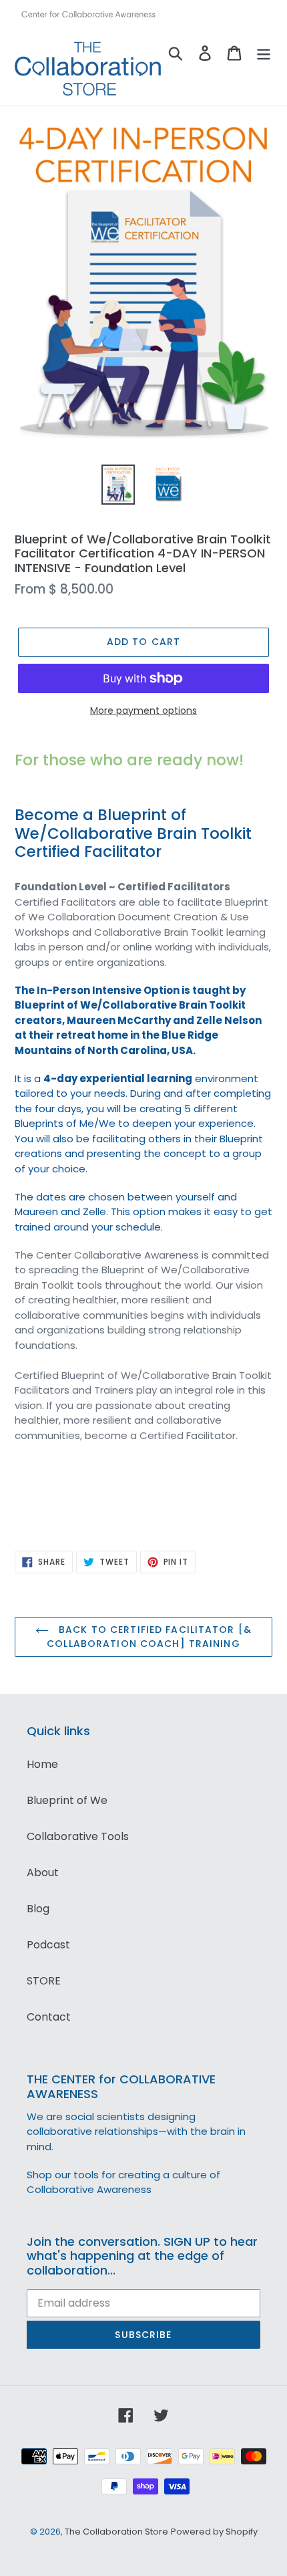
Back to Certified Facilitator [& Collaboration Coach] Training (149, 1637)
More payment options (143, 711)
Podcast (48, 1945)
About (43, 1873)
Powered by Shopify (214, 2532)
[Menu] (264, 53)
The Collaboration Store (116, 2532)
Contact (49, 2017)
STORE (44, 1981)
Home (42, 1764)
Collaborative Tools (78, 1836)
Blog (38, 1909)
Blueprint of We (67, 1800)
